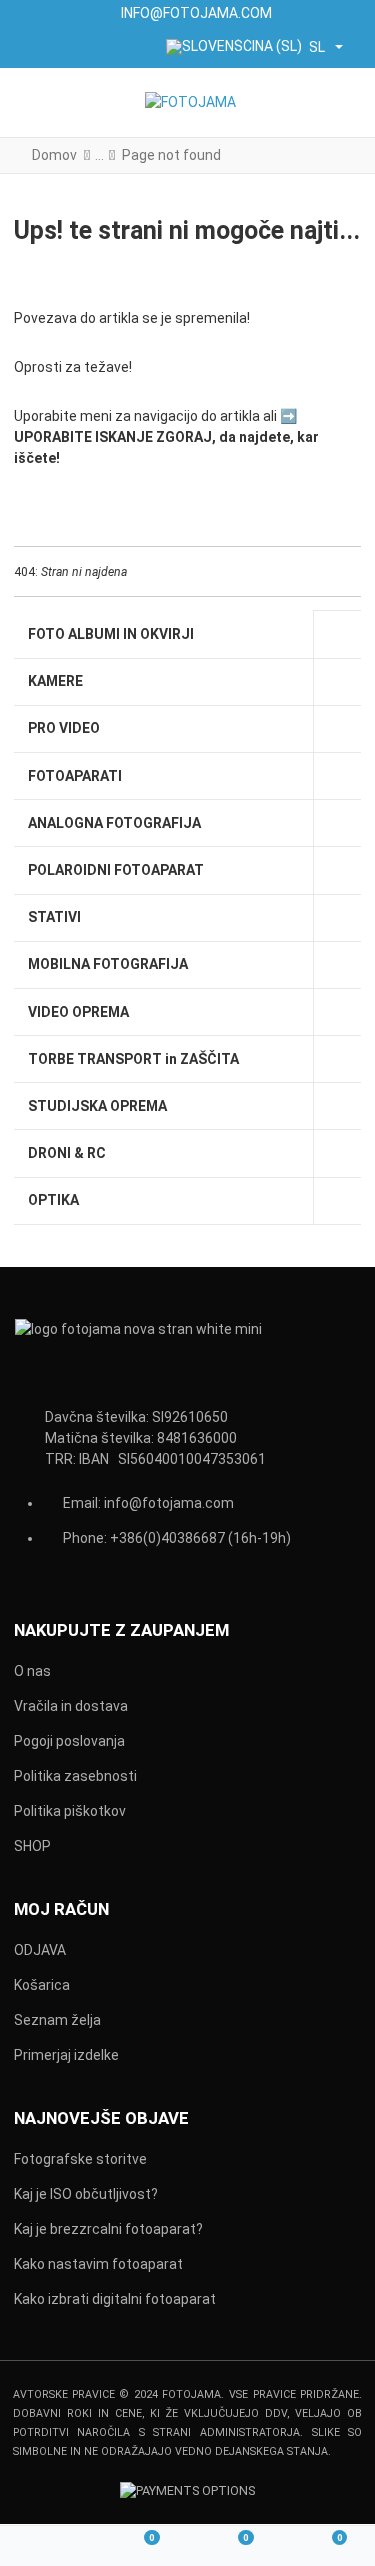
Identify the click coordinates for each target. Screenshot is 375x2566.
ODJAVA (40, 1950)
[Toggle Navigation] (32, 102)
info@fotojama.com (169, 1503)
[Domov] (47, 2546)
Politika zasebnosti (75, 1776)
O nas (32, 1671)
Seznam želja (57, 2020)
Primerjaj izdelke (66, 2055)
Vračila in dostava (71, 1706)
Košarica (42, 1985)
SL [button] (317, 47)
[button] (346, 102)
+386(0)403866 (159, 1538)
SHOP (32, 1846)
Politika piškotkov (70, 1811)
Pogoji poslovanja (69, 1741)
